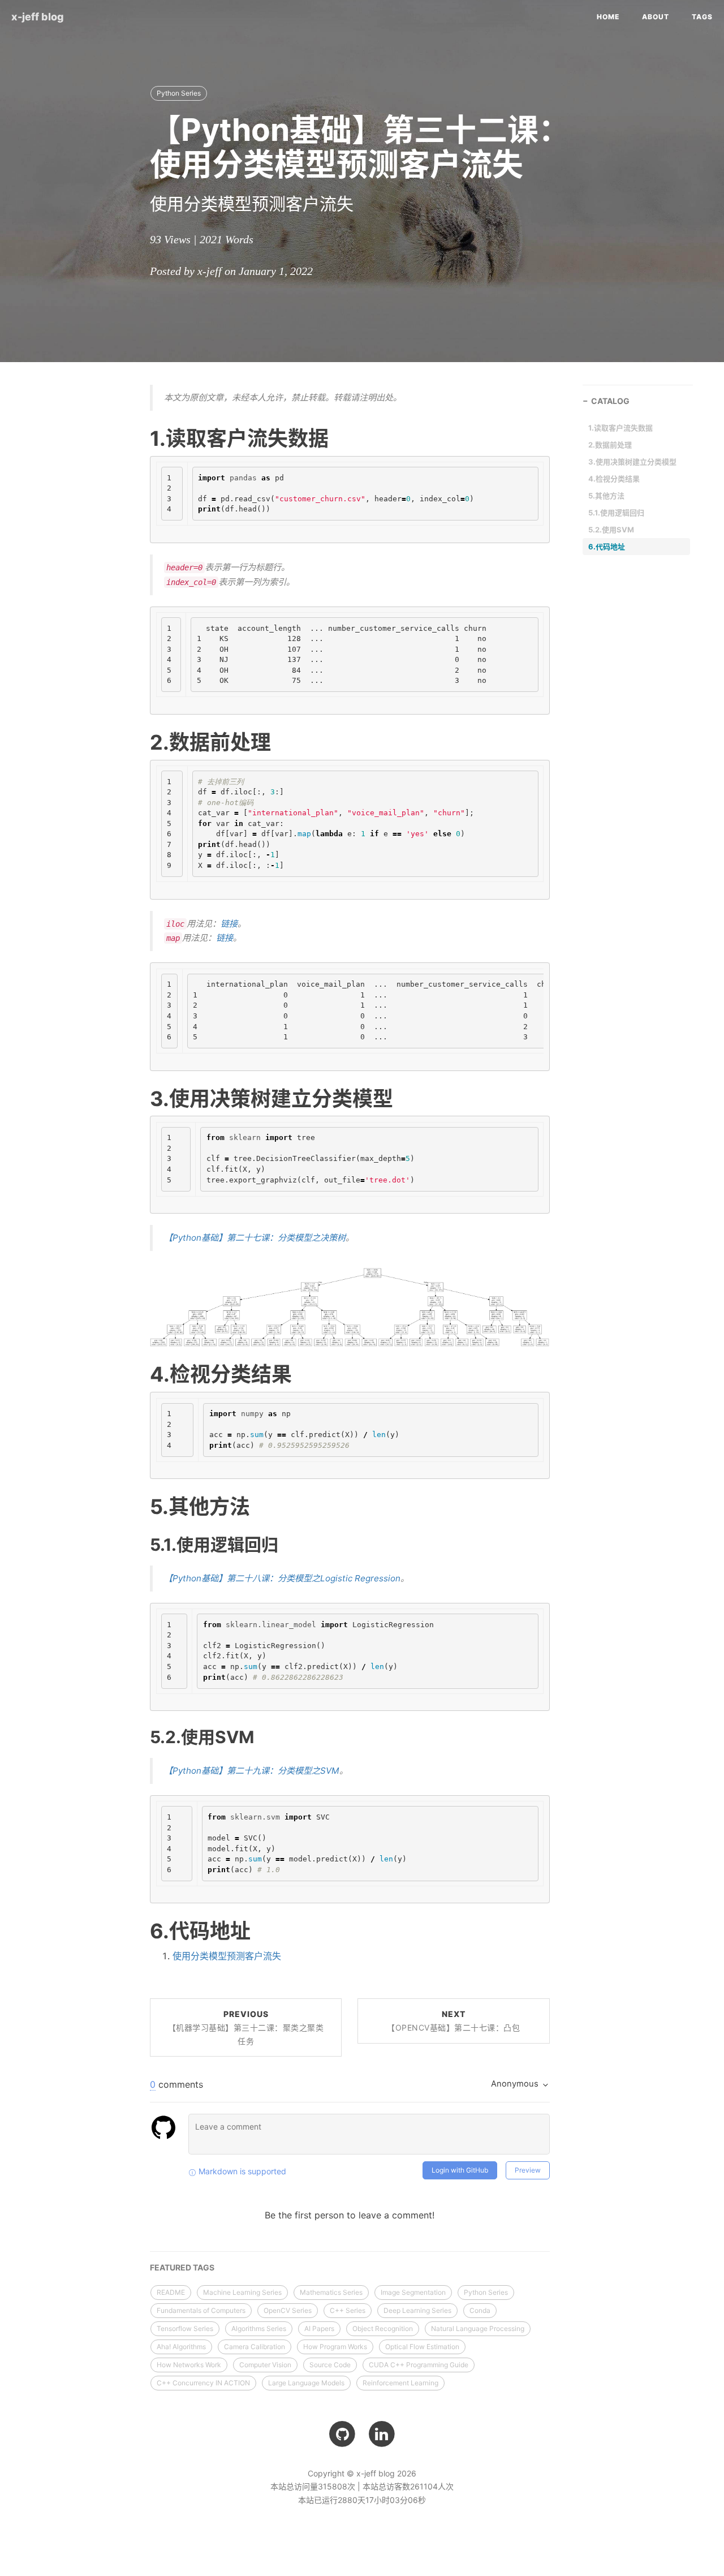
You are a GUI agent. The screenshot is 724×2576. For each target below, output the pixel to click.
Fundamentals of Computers (201, 2310)
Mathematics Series (331, 2292)
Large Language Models (306, 2383)
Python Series (179, 93)
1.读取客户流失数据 (620, 428)
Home (608, 17)
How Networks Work (189, 2365)
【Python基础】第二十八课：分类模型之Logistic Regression (282, 1578)
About (656, 17)
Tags (702, 17)
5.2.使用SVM (611, 530)
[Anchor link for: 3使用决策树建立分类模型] (136, 1098)
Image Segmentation (413, 2292)
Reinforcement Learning (400, 2383)
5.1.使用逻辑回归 (616, 513)
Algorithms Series (259, 2328)
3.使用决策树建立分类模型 (632, 462)
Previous (246, 2027)
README (171, 2292)
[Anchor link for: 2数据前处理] (136, 742)
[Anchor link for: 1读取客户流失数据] (136, 438)
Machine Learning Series (242, 2292)
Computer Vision (265, 2365)
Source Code (330, 2365)
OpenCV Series (288, 2310)
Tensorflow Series (185, 2328)
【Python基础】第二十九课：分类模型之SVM (252, 1771)
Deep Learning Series (417, 2310)
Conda (480, 2310)
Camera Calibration (255, 2347)
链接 (229, 924)
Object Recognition (383, 2328)
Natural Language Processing (478, 2328)
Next (453, 2021)
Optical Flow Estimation (422, 2347)
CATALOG (610, 401)
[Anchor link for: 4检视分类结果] (136, 1374)
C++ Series (348, 2310)
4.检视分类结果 (614, 479)
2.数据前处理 (610, 445)
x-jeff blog (38, 17)
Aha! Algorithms (181, 2347)
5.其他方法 (606, 496)
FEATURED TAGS (182, 2267)
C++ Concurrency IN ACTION (203, 2383)
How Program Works (335, 2347)
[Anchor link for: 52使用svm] (137, 1736)
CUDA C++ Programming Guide (419, 2365)
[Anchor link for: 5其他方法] (136, 1506)
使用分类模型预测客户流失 (227, 1956)
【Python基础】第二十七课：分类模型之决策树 (255, 1238)
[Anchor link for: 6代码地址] (136, 1930)
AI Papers (319, 2328)
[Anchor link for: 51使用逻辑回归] (137, 1544)
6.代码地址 (607, 547)
